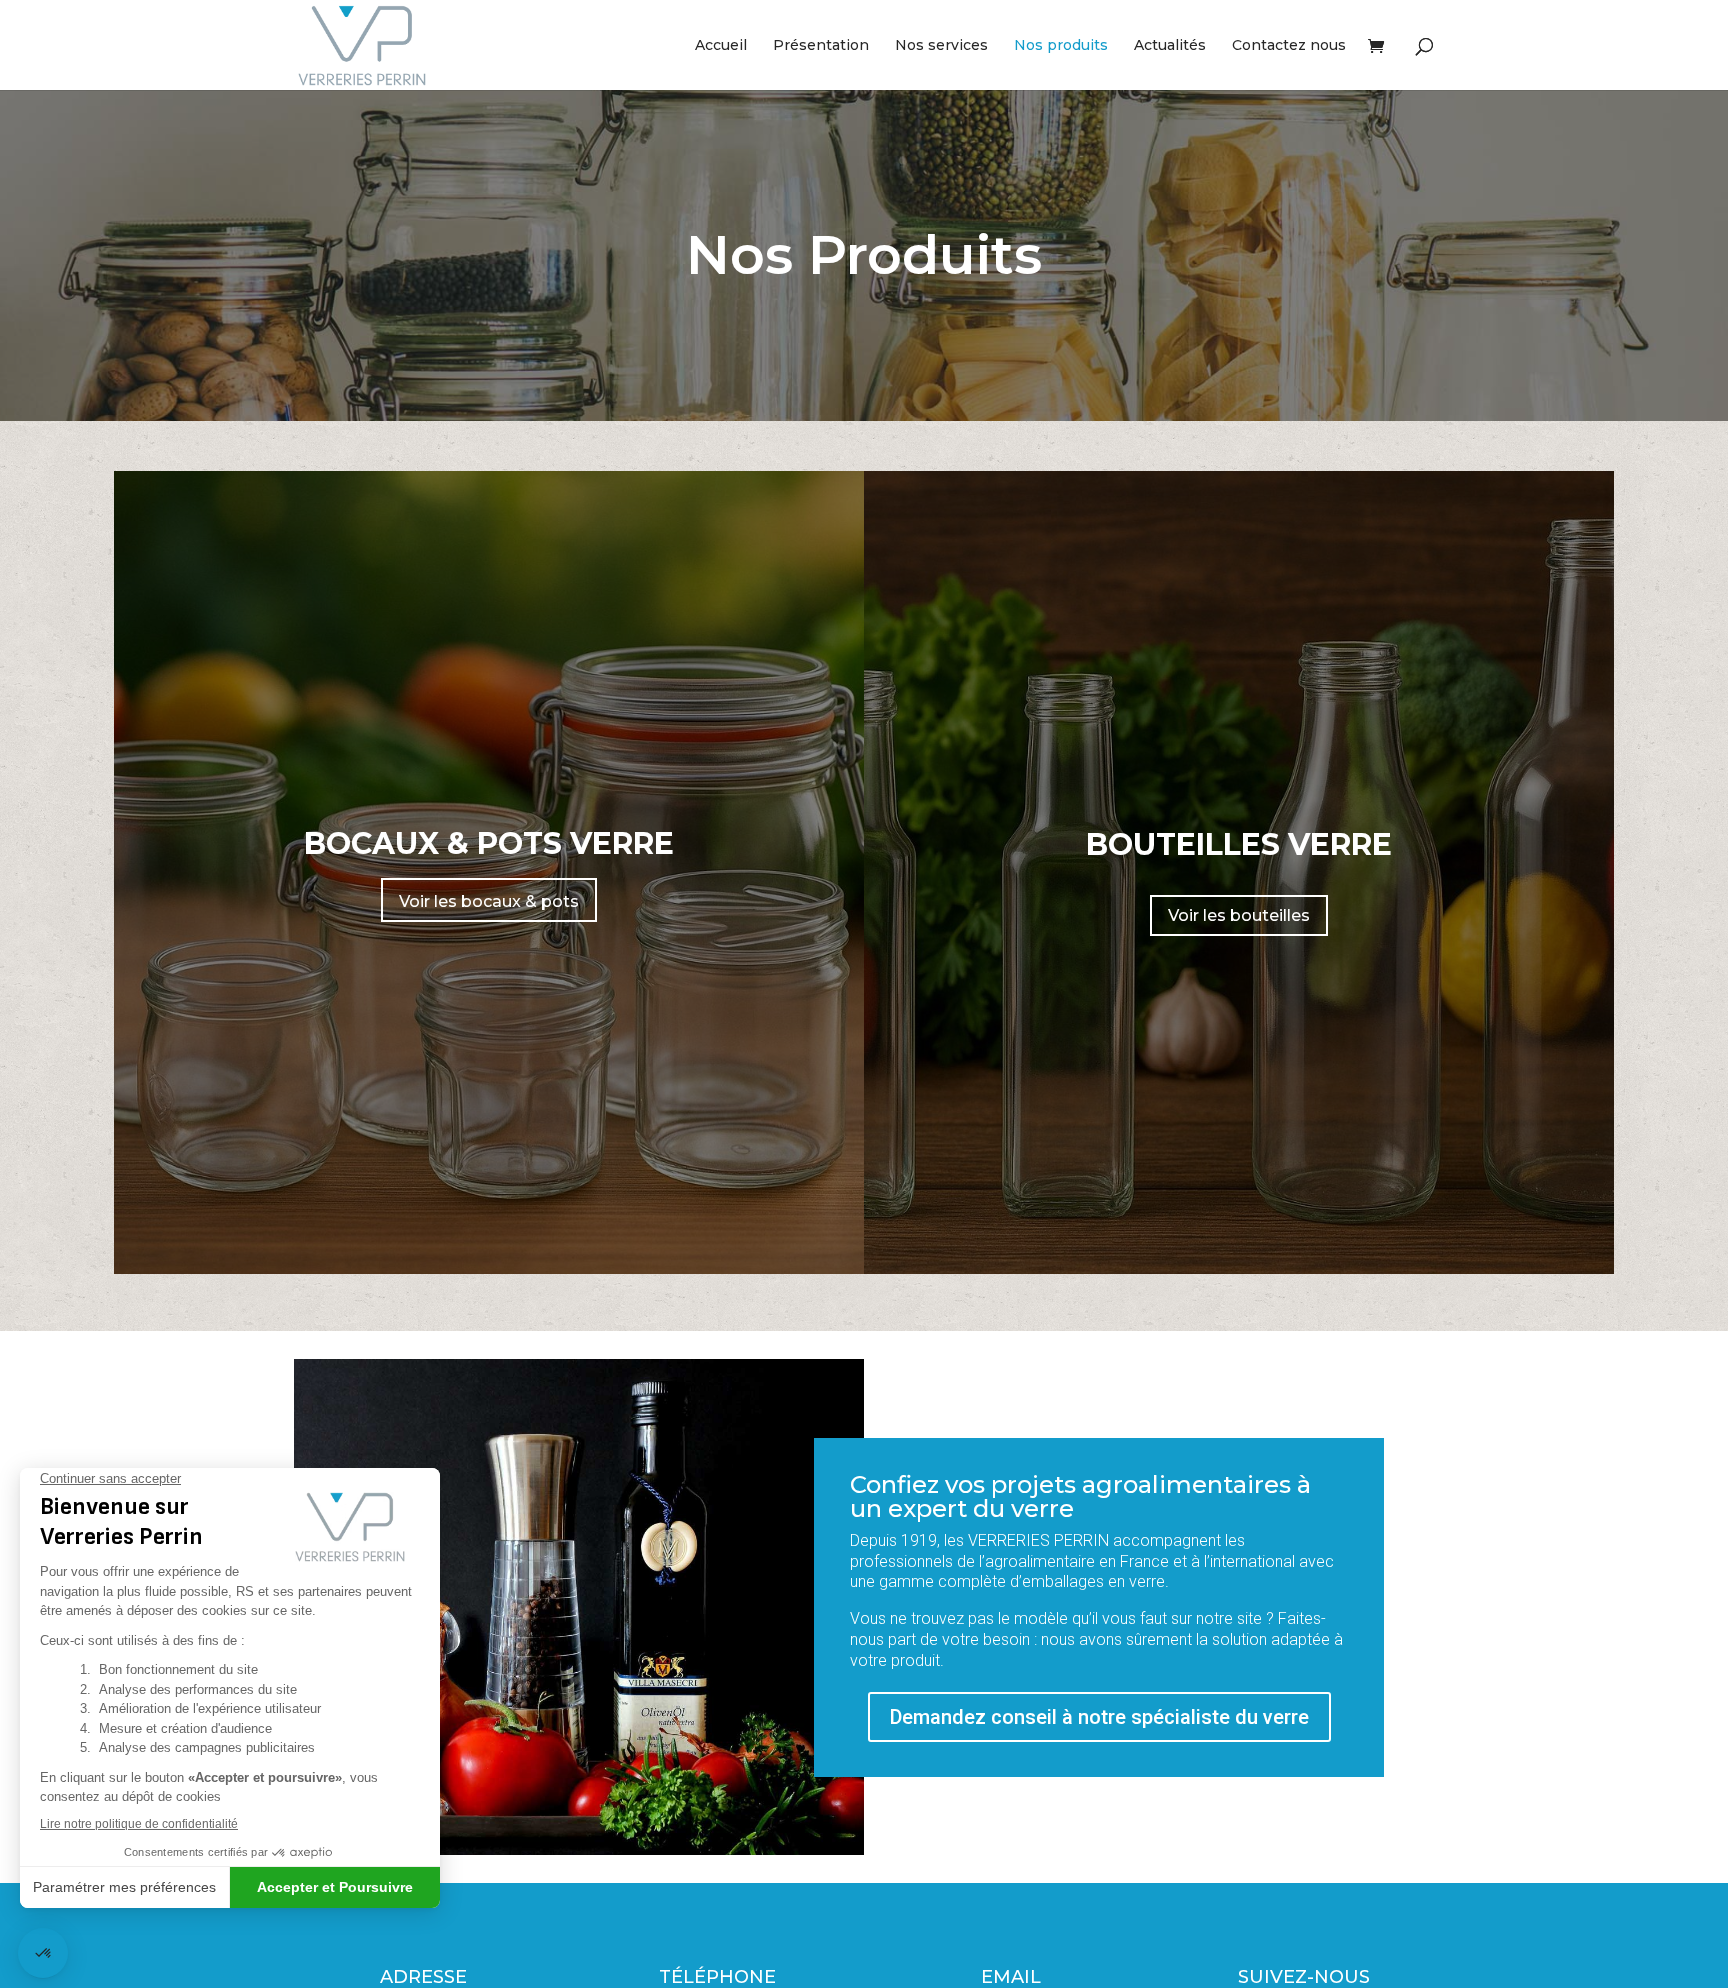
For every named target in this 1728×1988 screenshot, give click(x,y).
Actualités (1170, 46)
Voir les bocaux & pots (489, 901)
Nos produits (1061, 46)
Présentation (821, 46)
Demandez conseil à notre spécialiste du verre (1099, 1717)
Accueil (721, 46)
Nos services (941, 46)
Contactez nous (1289, 46)
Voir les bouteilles (1239, 915)
